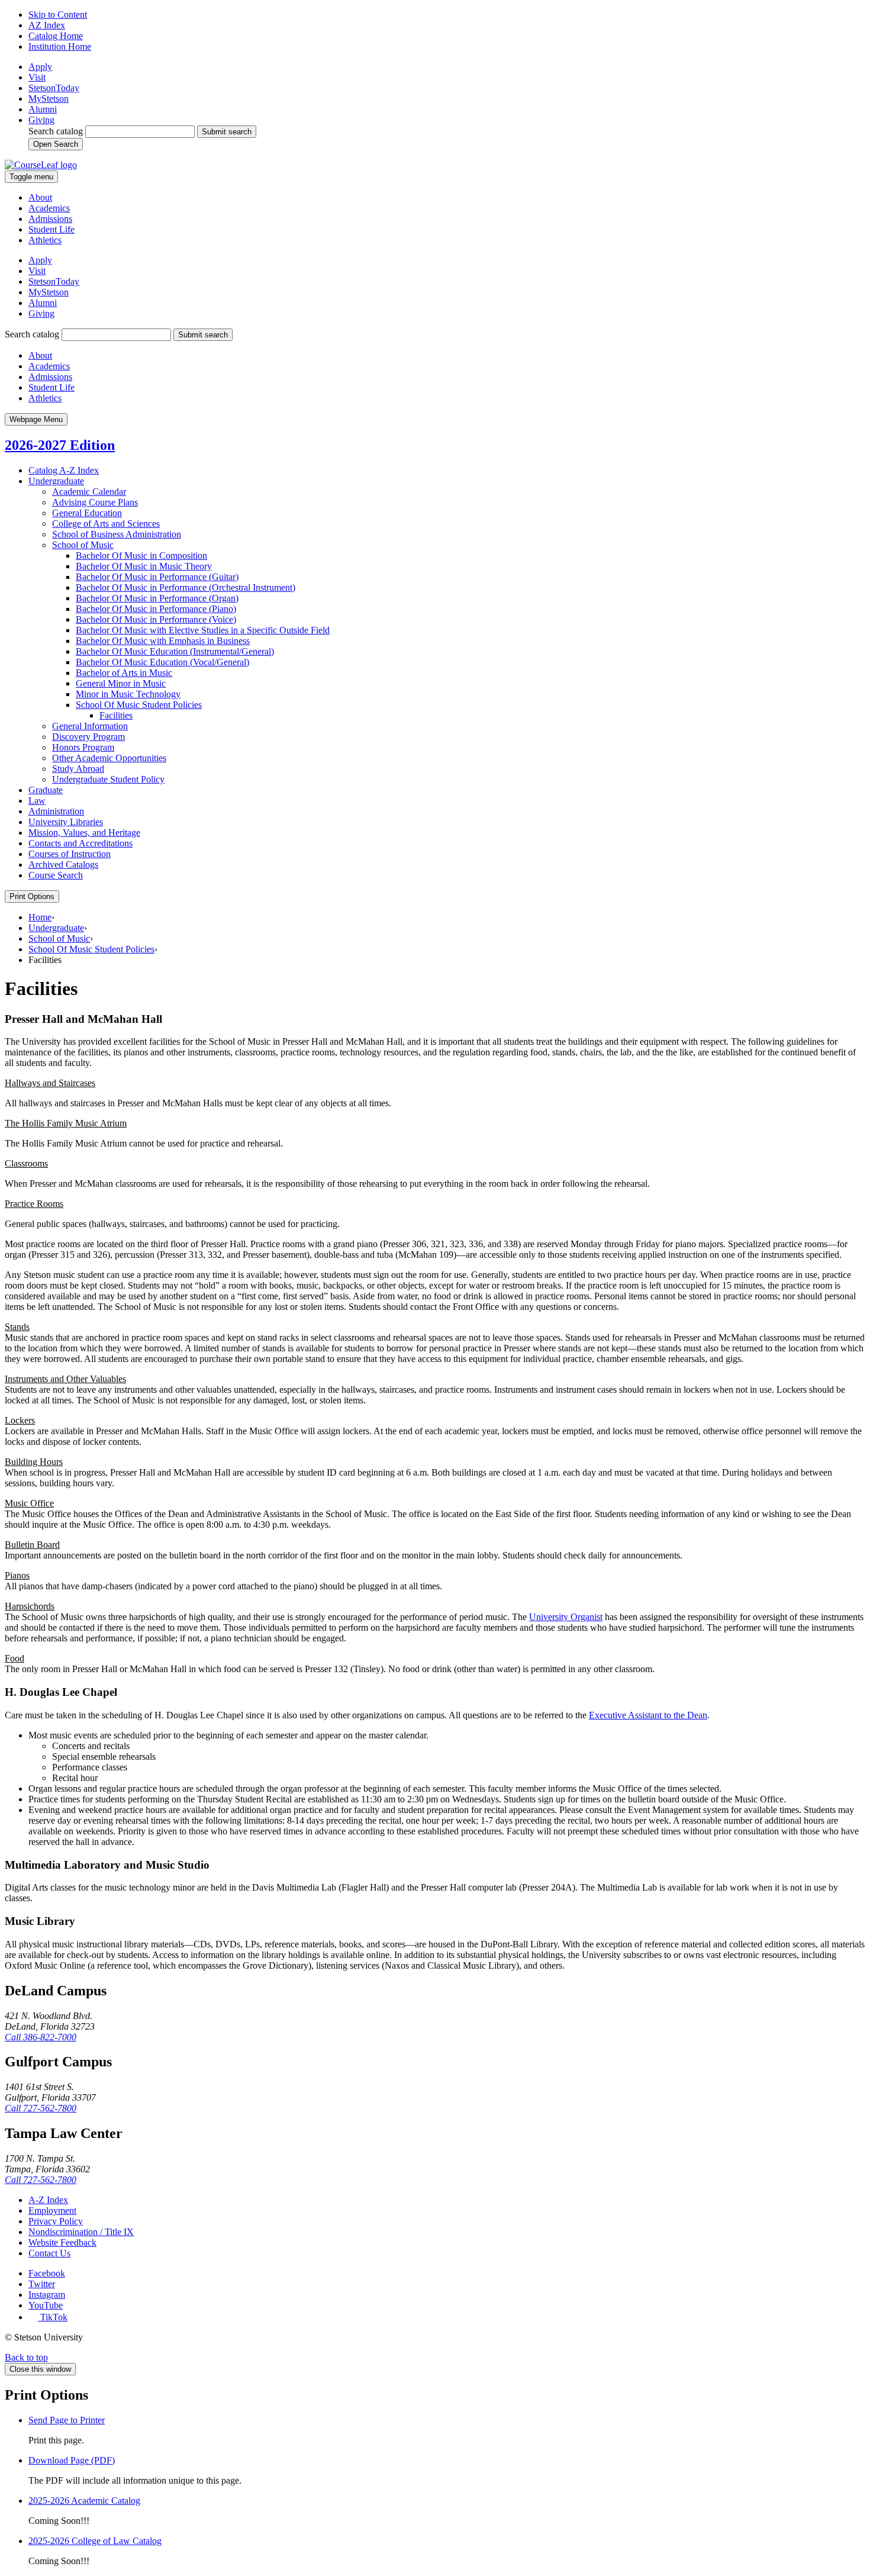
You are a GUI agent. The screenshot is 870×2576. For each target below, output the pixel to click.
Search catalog (56, 131)
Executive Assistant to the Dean (648, 1715)
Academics (49, 208)
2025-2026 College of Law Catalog (95, 2541)
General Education (87, 513)
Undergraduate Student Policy (108, 779)
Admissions (50, 219)
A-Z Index (48, 2200)
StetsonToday (54, 88)
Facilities (116, 715)
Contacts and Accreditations (80, 843)
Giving (41, 120)
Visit (37, 77)
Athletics (45, 240)
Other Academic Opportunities (109, 758)
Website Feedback (62, 2242)
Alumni (43, 109)
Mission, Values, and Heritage (84, 833)
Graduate (46, 790)
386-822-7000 (41, 2037)
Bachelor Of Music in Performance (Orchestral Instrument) (186, 587)
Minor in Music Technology (128, 694)
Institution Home (60, 46)
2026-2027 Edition (60, 445)
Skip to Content (58, 15)
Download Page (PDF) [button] (72, 2460)
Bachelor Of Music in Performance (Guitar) (157, 577)
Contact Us (49, 2253)
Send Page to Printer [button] (67, 2420)
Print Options (32, 896)
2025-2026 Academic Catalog (84, 2501)
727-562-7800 (41, 2108)
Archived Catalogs (63, 864)
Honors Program (83, 747)
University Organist (566, 1617)
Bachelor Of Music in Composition (141, 556)
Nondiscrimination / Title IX (81, 2232)
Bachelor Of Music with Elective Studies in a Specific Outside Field (203, 630)
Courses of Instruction (70, 854)
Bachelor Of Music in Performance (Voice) (156, 619)
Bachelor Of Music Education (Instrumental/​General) (175, 651)
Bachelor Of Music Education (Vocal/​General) (162, 662)
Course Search (56, 875)
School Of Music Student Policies (139, 705)
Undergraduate (56, 481)
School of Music (83, 545)
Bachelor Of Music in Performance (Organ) (157, 598)
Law (37, 801)
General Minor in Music (121, 683)
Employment (52, 2210)
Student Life (51, 229)
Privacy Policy (56, 2221)
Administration (56, 811)
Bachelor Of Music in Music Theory (144, 566)
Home (40, 917)
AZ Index (47, 25)
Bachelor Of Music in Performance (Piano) (156, 609)
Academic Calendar (89, 492)
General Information (90, 726)
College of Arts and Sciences (106, 524)
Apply (40, 67)
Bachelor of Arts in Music (124, 673)
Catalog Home (56, 36)
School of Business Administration (117, 534)
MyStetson (49, 99)
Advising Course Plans (95, 502)
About (40, 197)
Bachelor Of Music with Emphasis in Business (163, 641)
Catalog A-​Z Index (64, 470)
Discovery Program (88, 737)
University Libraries (66, 822)
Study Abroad (78, 769)
